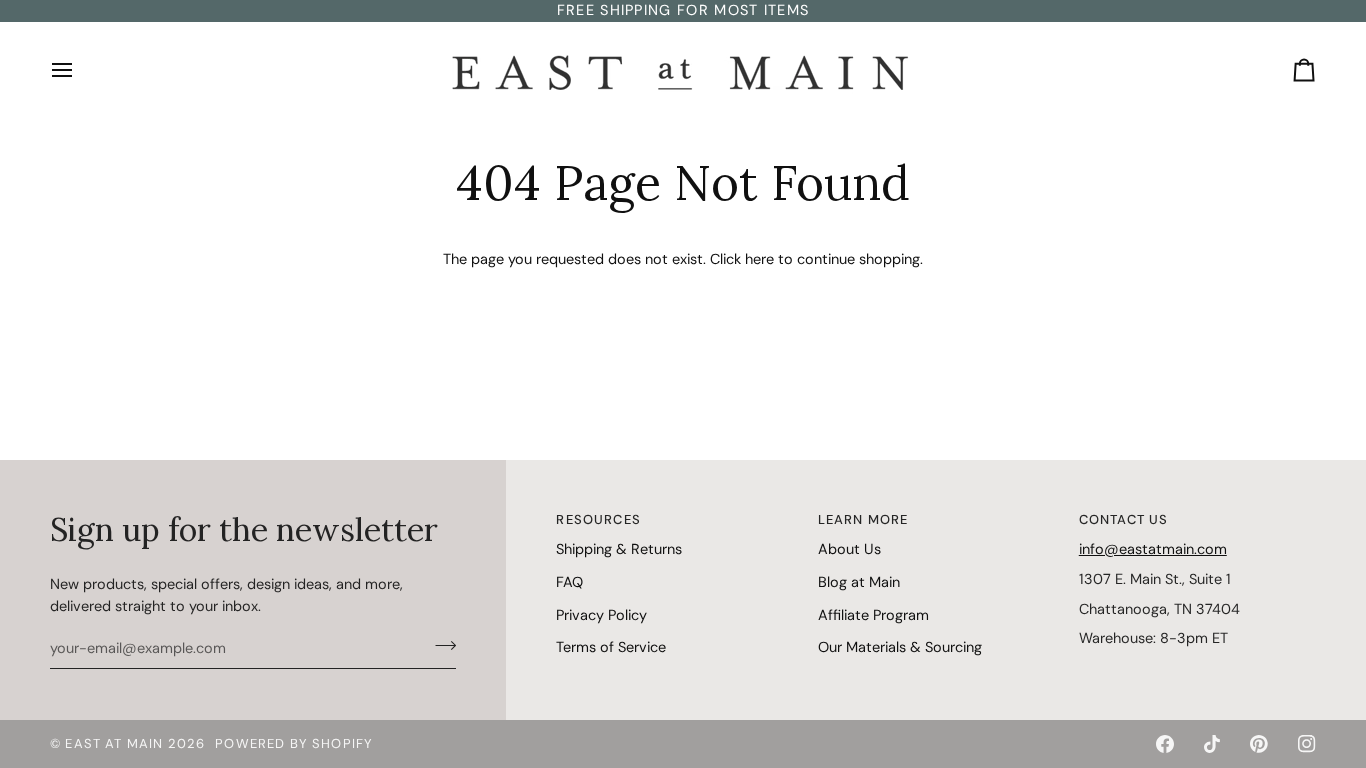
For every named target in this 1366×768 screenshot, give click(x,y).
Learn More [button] (863, 519)
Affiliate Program (873, 615)
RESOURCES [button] (598, 519)
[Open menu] (80, 70)
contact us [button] (1124, 519)
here (759, 259)
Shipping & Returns (619, 549)
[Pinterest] (1259, 744)
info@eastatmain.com (1153, 549)
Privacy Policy (601, 615)
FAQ (569, 582)
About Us (849, 549)
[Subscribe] (439, 646)
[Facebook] (1165, 744)
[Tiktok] (1212, 744)
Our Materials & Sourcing (900, 647)
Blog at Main (859, 582)
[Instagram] (1307, 744)
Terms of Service (611, 647)
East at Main (114, 743)
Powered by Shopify (294, 743)
